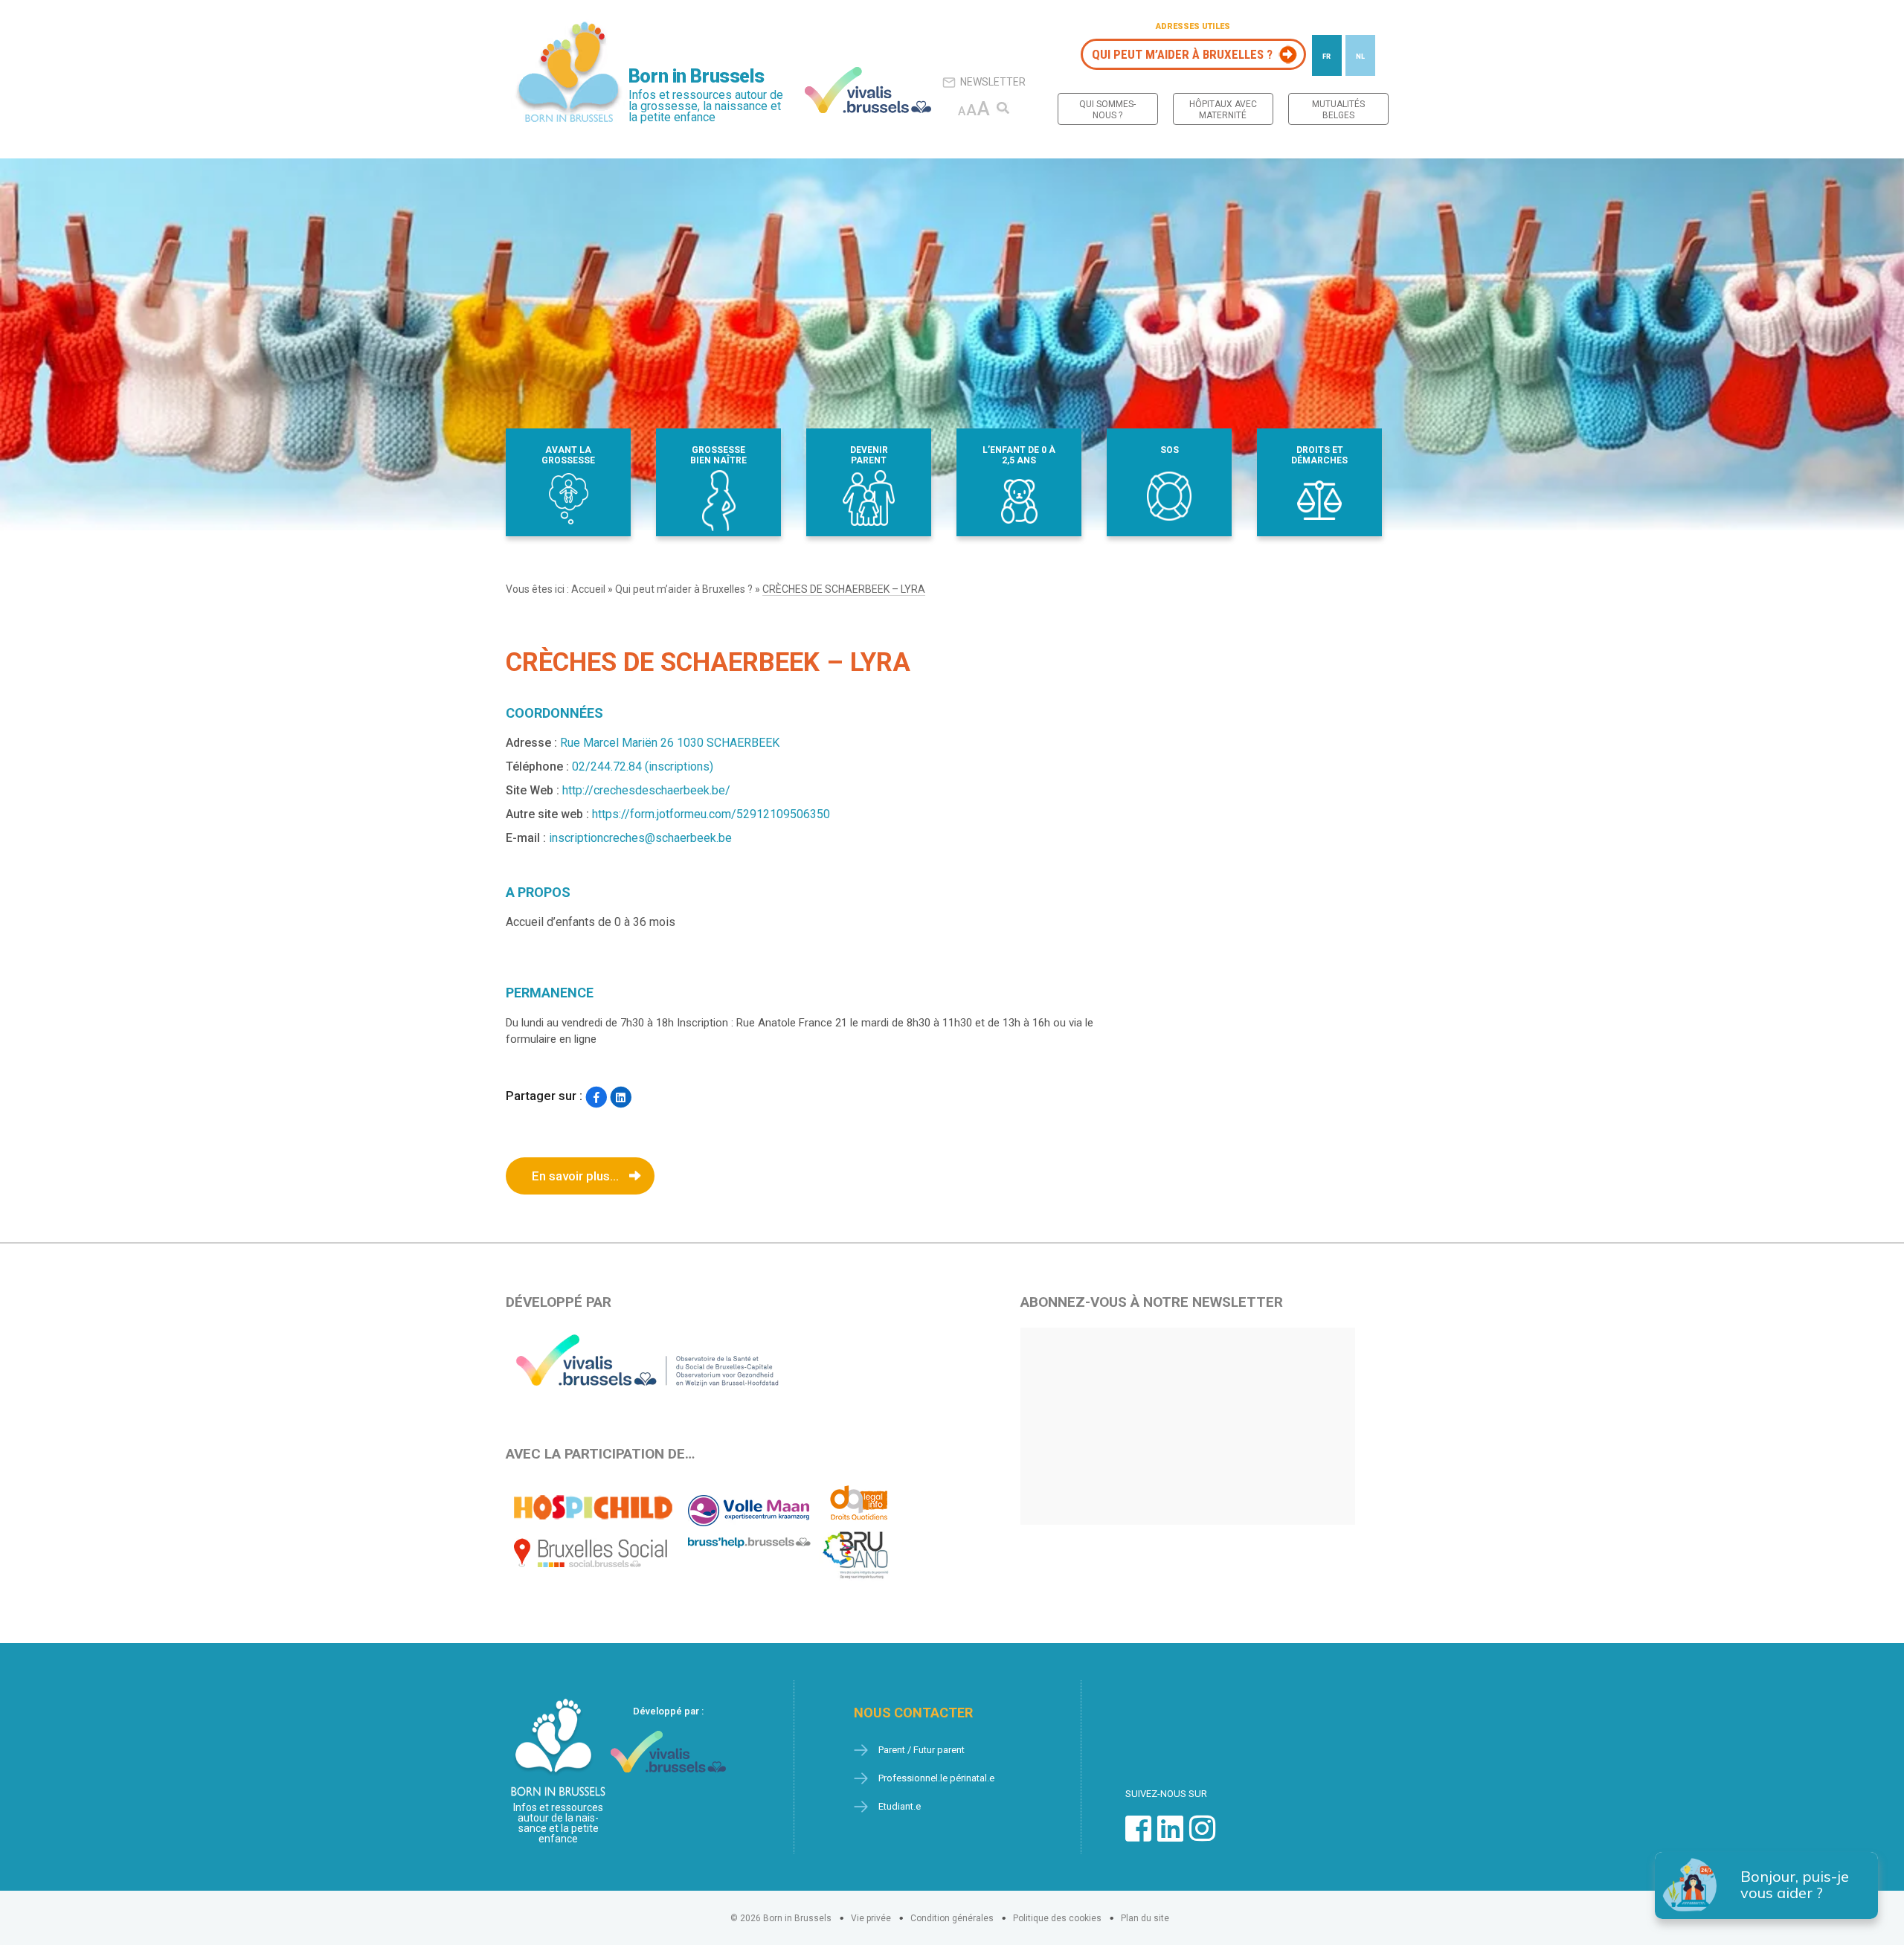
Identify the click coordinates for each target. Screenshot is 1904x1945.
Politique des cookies (1057, 1918)
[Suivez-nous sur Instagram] (1202, 1836)
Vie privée (871, 1918)
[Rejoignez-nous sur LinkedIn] (1170, 1836)
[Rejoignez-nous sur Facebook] (1138, 1836)
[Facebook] (596, 1097)
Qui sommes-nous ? (1107, 110)
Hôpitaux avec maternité (1223, 110)
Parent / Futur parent (922, 1750)
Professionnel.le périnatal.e (936, 1778)
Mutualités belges (1338, 110)
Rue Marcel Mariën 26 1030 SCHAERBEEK (670, 743)
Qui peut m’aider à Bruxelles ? (1182, 54)
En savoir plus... (575, 1176)
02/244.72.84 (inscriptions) (643, 766)
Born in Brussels (696, 76)
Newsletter (993, 82)
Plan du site (1145, 1918)
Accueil (588, 589)
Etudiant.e (900, 1806)
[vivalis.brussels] (868, 90)
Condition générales (952, 1918)
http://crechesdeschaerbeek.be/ (646, 790)
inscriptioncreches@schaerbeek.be (640, 838)
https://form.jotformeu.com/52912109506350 (711, 814)
